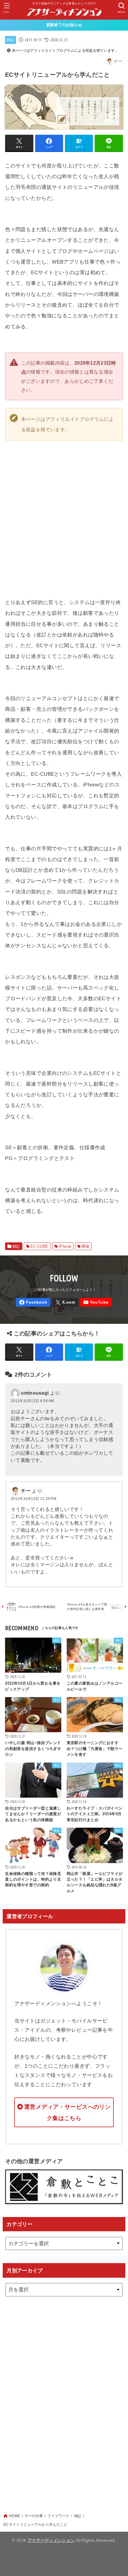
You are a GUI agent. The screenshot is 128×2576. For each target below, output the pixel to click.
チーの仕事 (34, 2516)
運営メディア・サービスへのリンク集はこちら (67, 2112)
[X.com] (65, 1302)
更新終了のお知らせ (64, 25)
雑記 (11, 40)
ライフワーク (59, 2516)
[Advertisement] (64, 2399)
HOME (14, 2516)
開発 (86, 1246)
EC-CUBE (39, 1246)
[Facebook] (33, 1302)
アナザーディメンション (51, 2540)
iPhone (65, 1246)
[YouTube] (96, 1302)
